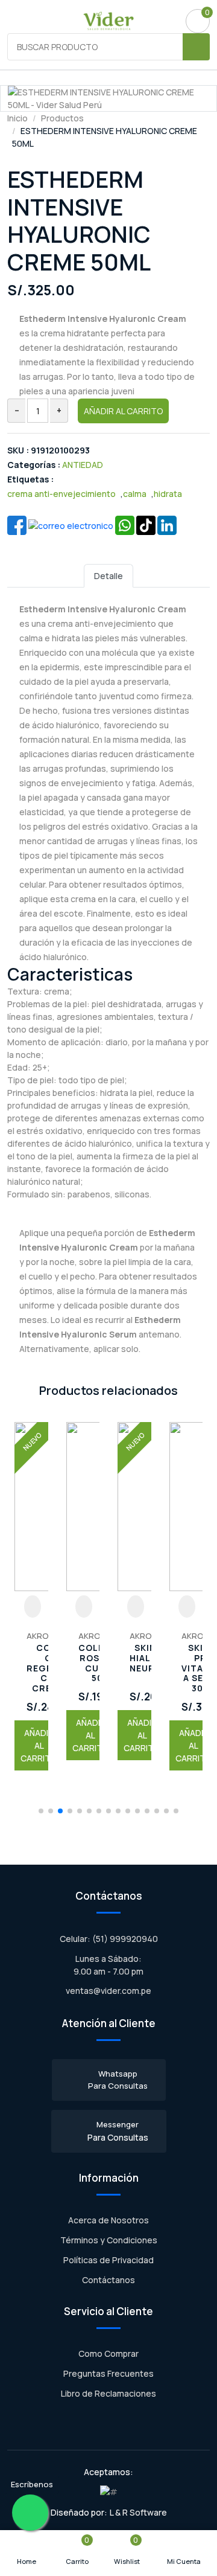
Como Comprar (108, 2353)
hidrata (168, 494)
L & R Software (138, 2512)
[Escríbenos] (30, 2513)
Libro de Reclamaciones (108, 2393)
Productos (62, 118)
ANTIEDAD (83, 465)
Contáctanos (108, 2280)
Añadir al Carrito (123, 411)
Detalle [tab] (108, 576)
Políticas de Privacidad (108, 2260)
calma (135, 494)
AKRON (40, 1636)
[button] (41, 1811)
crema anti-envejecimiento (61, 494)
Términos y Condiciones (109, 2240)
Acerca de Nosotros (108, 2220)
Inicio (17, 118)
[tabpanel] (108, 978)
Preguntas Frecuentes (108, 2373)
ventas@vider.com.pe (108, 1991)
